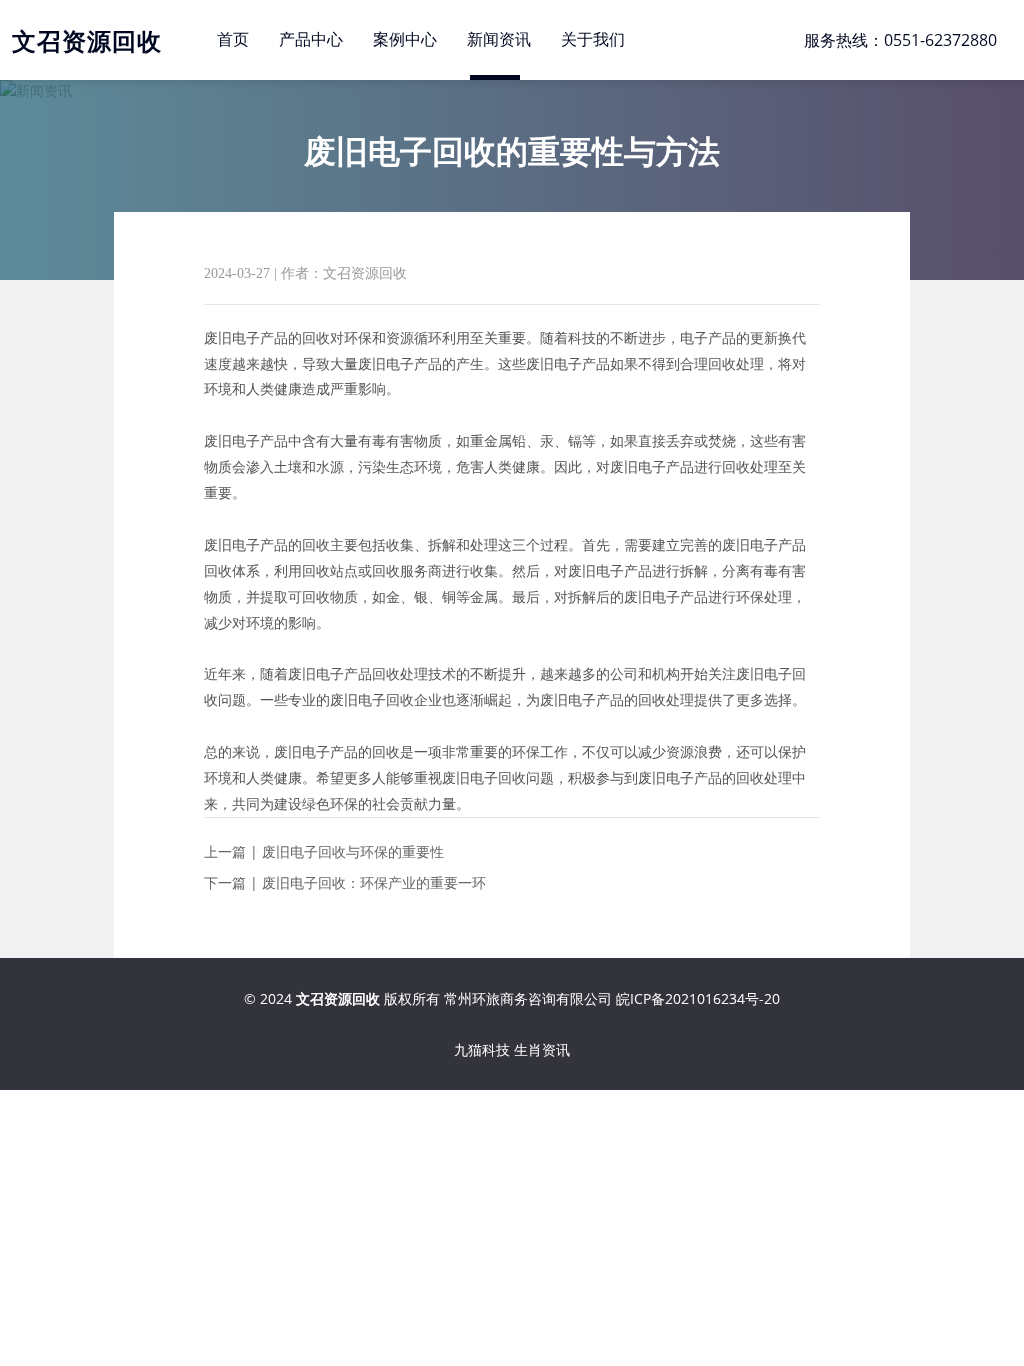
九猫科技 (482, 1049)
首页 (233, 39)
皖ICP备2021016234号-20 (698, 998)
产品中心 (311, 39)
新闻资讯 (499, 39)
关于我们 (593, 39)
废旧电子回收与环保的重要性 (353, 851)
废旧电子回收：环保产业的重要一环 (374, 882)
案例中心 (405, 39)
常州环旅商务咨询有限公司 (528, 998)
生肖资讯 (542, 1049)
